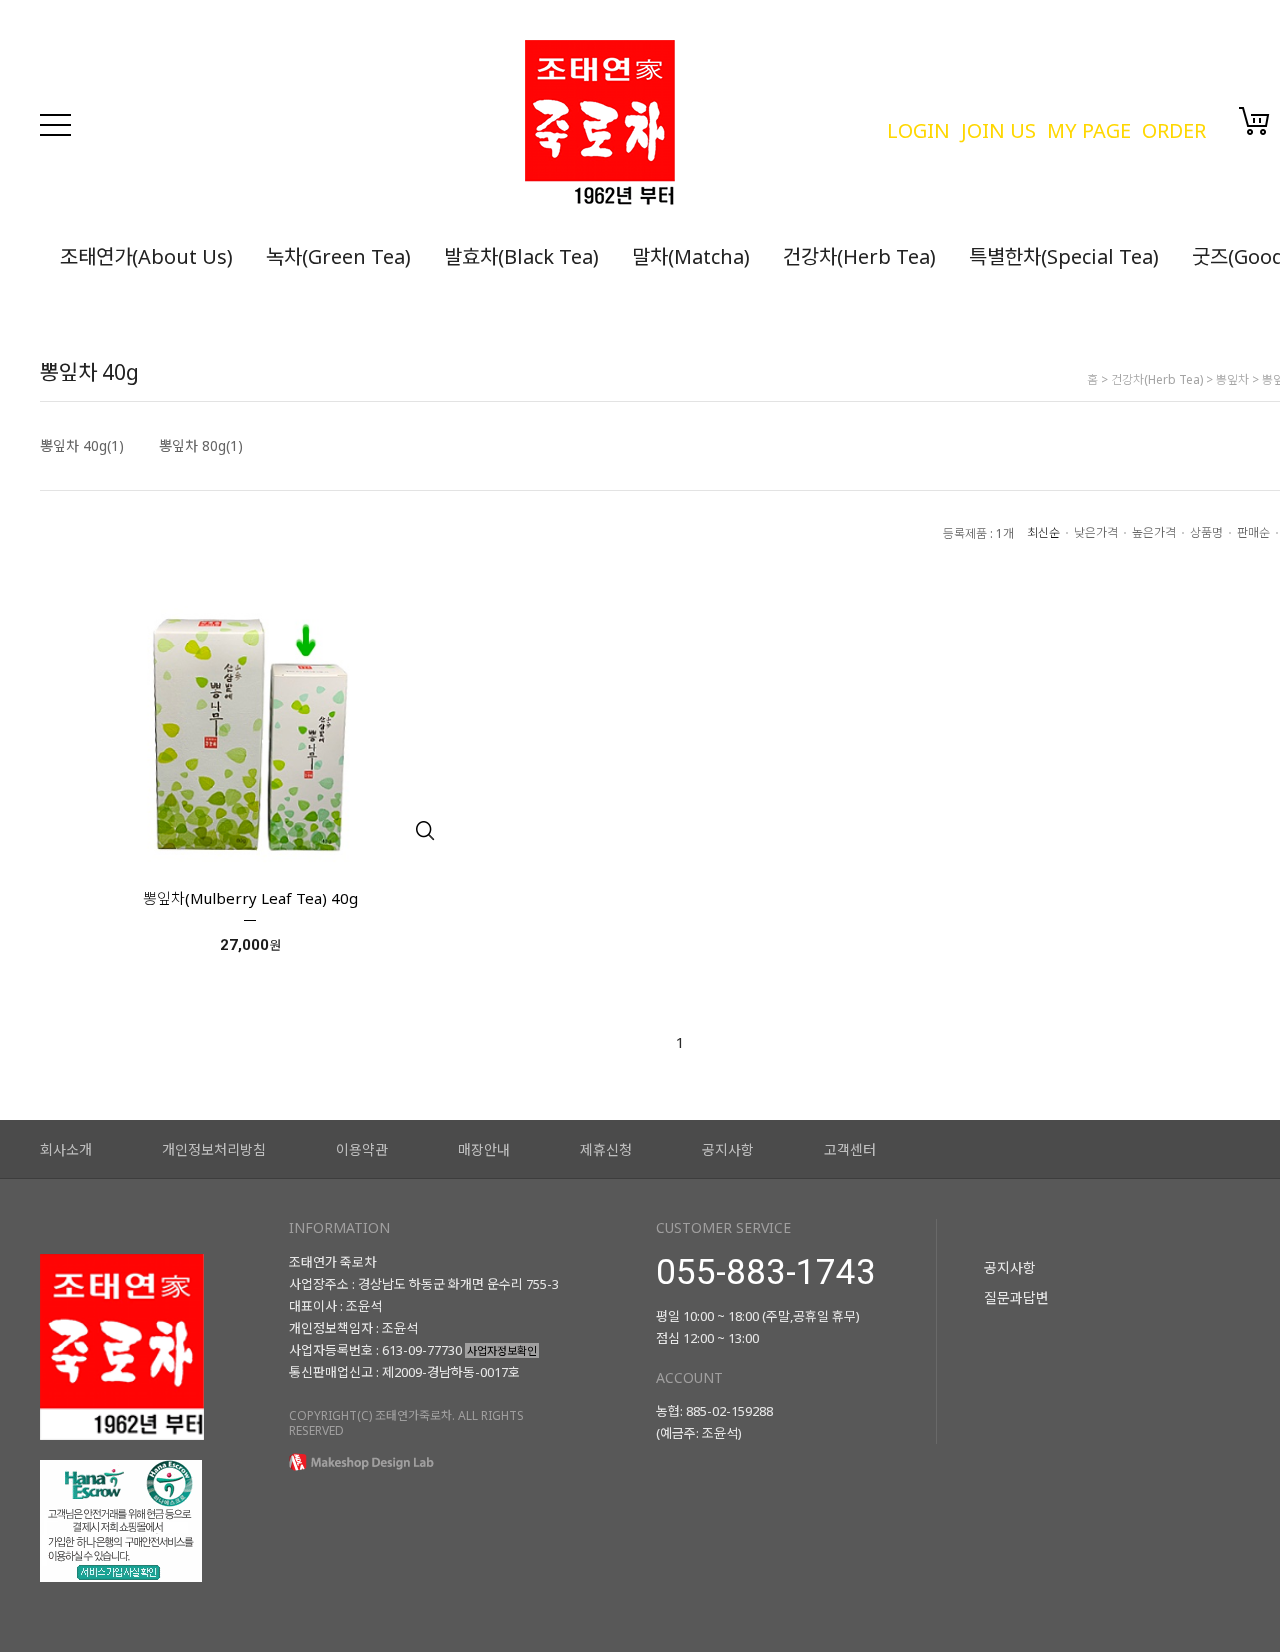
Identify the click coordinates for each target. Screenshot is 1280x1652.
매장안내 (484, 1149)
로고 (695, 125)
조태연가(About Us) (146, 256)
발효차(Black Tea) (521, 256)
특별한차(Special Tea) (1064, 256)
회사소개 (66, 1149)
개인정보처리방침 (214, 1149)
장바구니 (1254, 121)
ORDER (1174, 130)
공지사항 (728, 1149)
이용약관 (362, 1149)
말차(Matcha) (691, 256)
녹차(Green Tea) (338, 256)
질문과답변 (1016, 1297)
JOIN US (998, 130)
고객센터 (850, 1149)
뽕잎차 (1232, 379)
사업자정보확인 (502, 1350)
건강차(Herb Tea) (859, 256)
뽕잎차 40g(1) (82, 446)
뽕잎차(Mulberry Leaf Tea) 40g (250, 898)
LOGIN (918, 130)
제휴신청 (606, 1149)
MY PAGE (1089, 130)
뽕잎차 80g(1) (201, 446)
